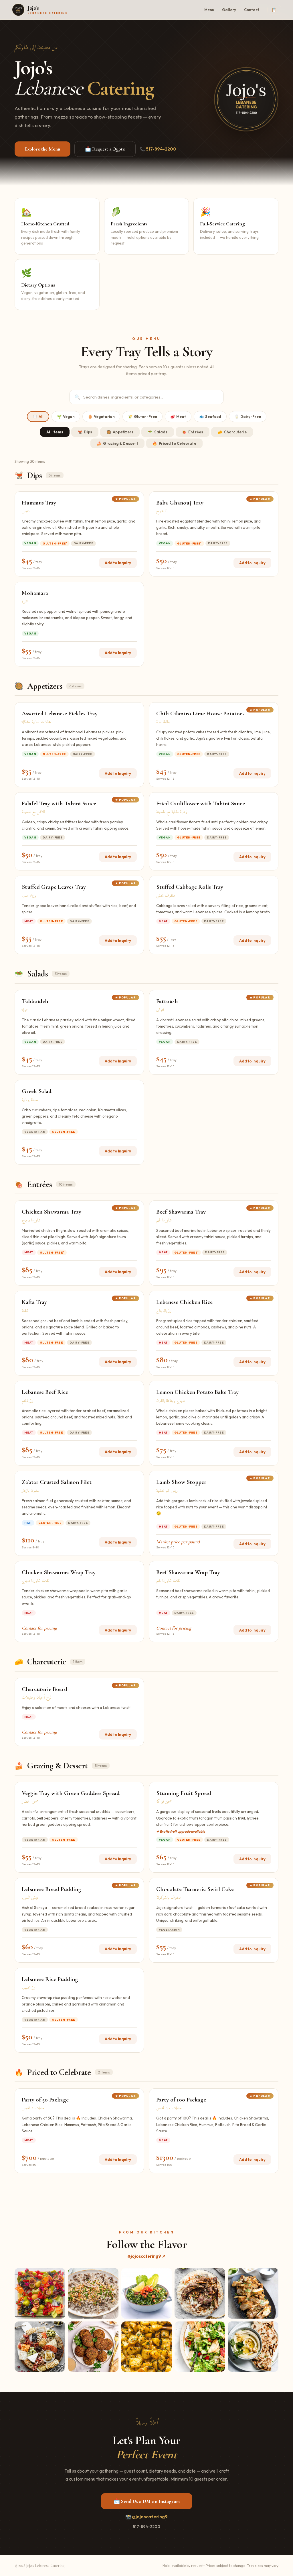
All (38, 417)
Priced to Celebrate (174, 443)
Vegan (66, 417)
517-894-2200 (147, 2527)
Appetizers (120, 432)
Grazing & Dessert (117, 443)
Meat (178, 417)
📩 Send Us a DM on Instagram (147, 2501)
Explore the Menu (42, 149)
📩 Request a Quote (105, 149)
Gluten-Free (142, 417)
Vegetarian (101, 417)
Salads (158, 432)
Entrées (193, 432)
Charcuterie (232, 432)
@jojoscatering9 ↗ (146, 2256)
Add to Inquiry (118, 563)
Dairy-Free (248, 417)
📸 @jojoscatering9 (146, 2517)
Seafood (210, 417)
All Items (55, 432)
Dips (85, 432)
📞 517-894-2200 (158, 149)
